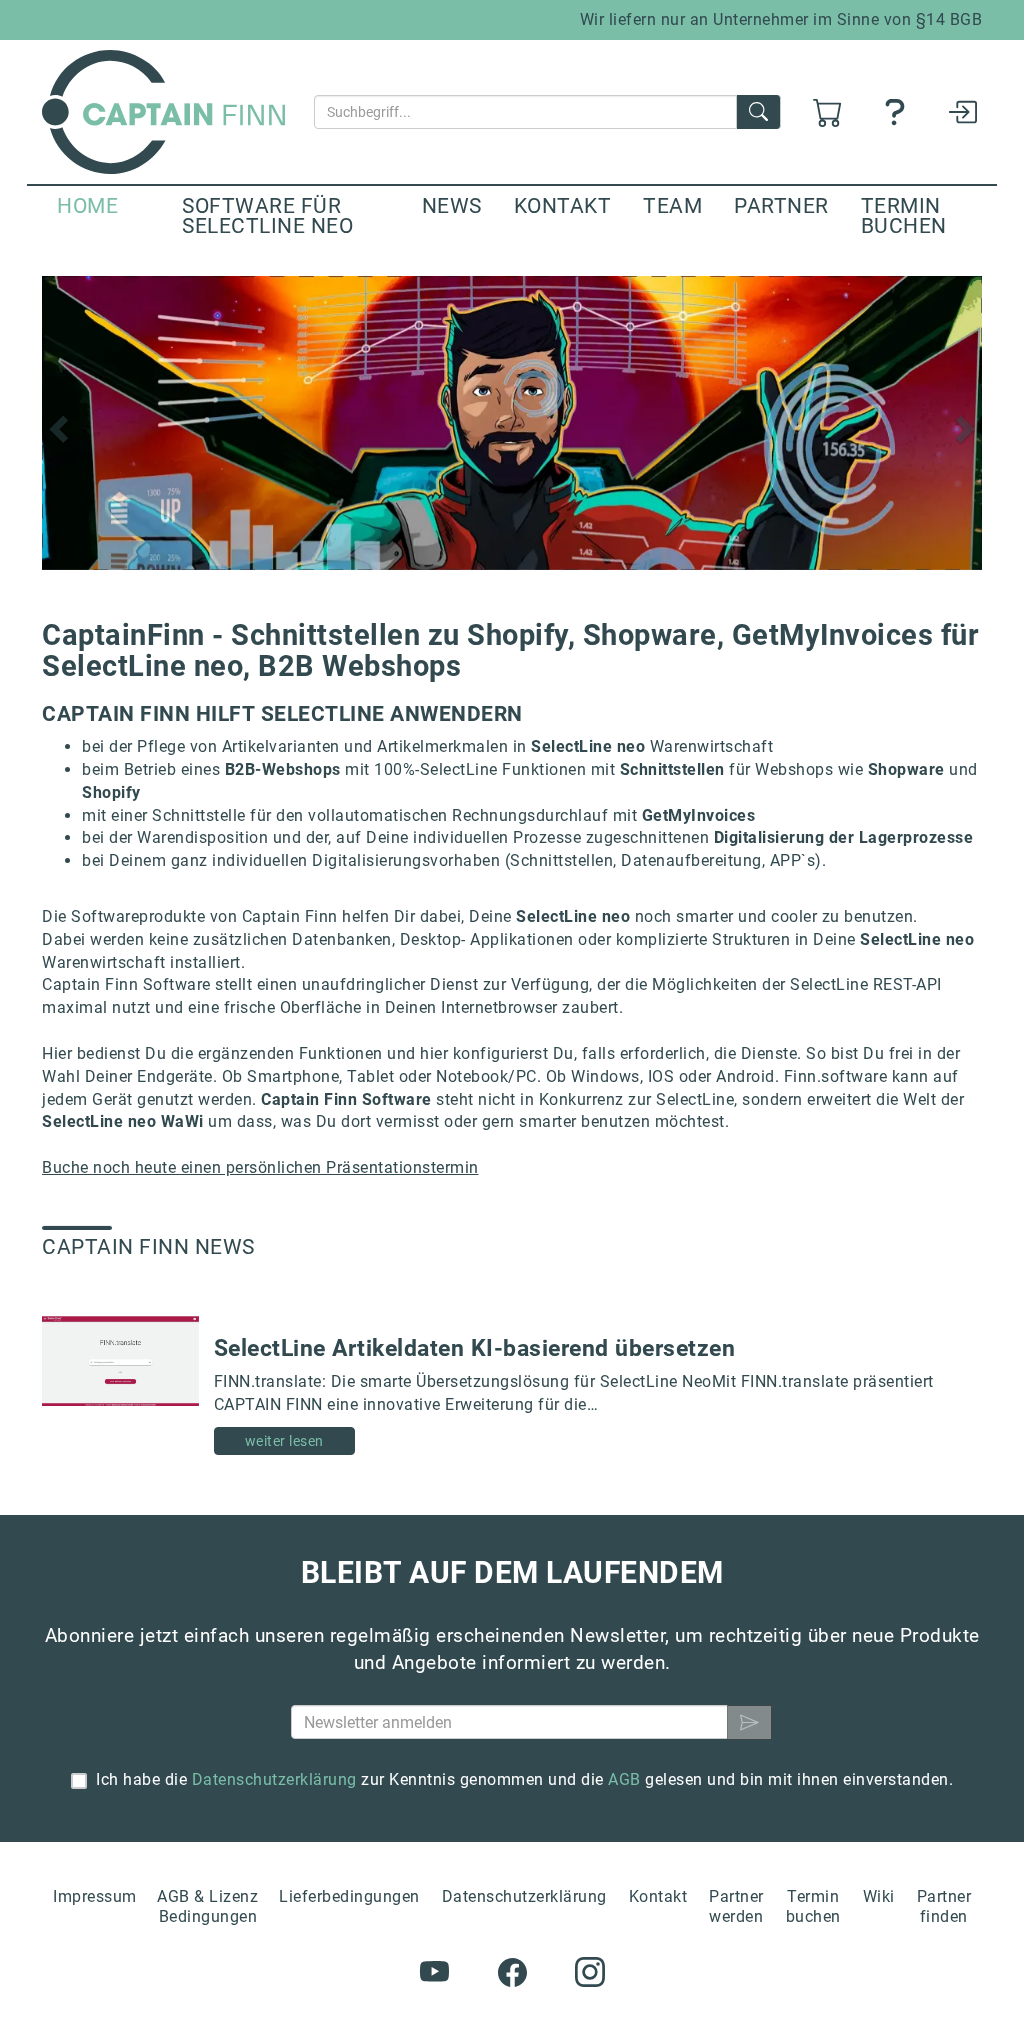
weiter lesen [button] (284, 1441)
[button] (56, 423)
